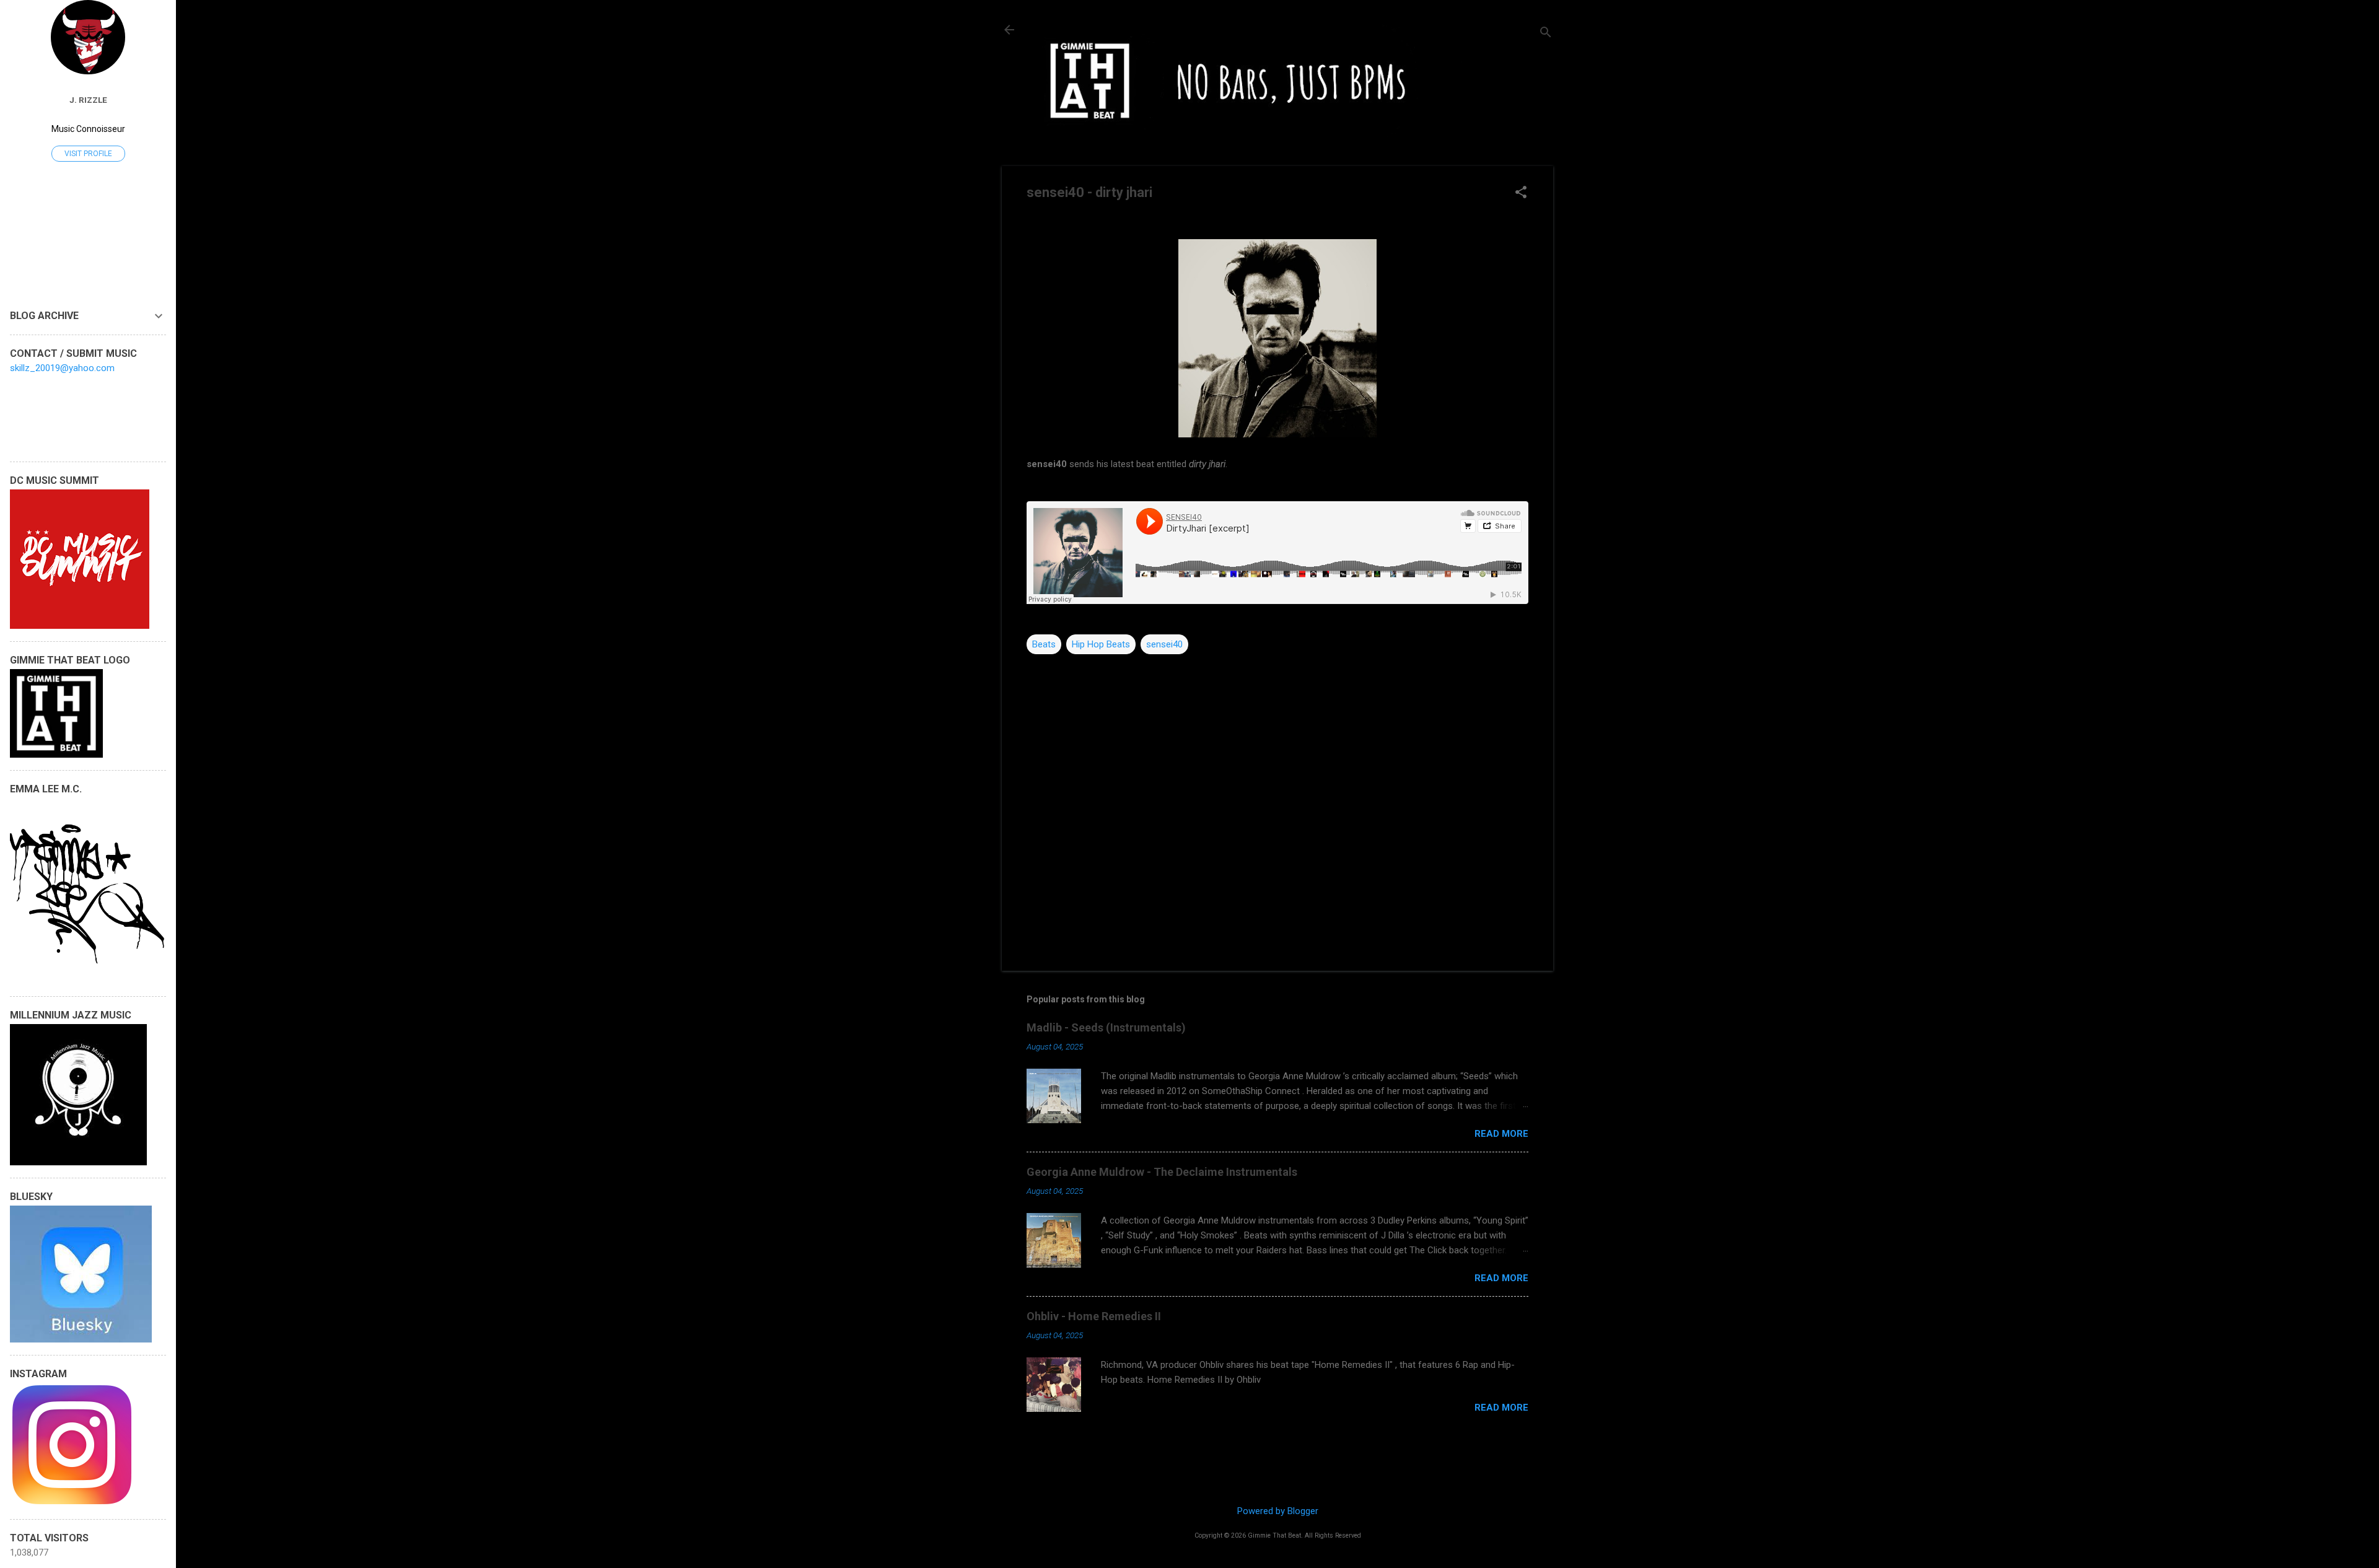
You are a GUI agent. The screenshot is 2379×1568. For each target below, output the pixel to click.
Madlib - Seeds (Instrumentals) (1106, 1027)
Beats (1044, 644)
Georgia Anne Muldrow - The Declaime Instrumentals (1162, 1172)
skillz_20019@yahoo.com (62, 368)
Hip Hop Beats (1101, 644)
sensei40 (1164, 644)
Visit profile (88, 154)
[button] (1521, 193)
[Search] (1546, 34)
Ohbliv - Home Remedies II (1094, 1316)
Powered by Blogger (1278, 1511)
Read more (1501, 1134)
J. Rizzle (88, 100)
